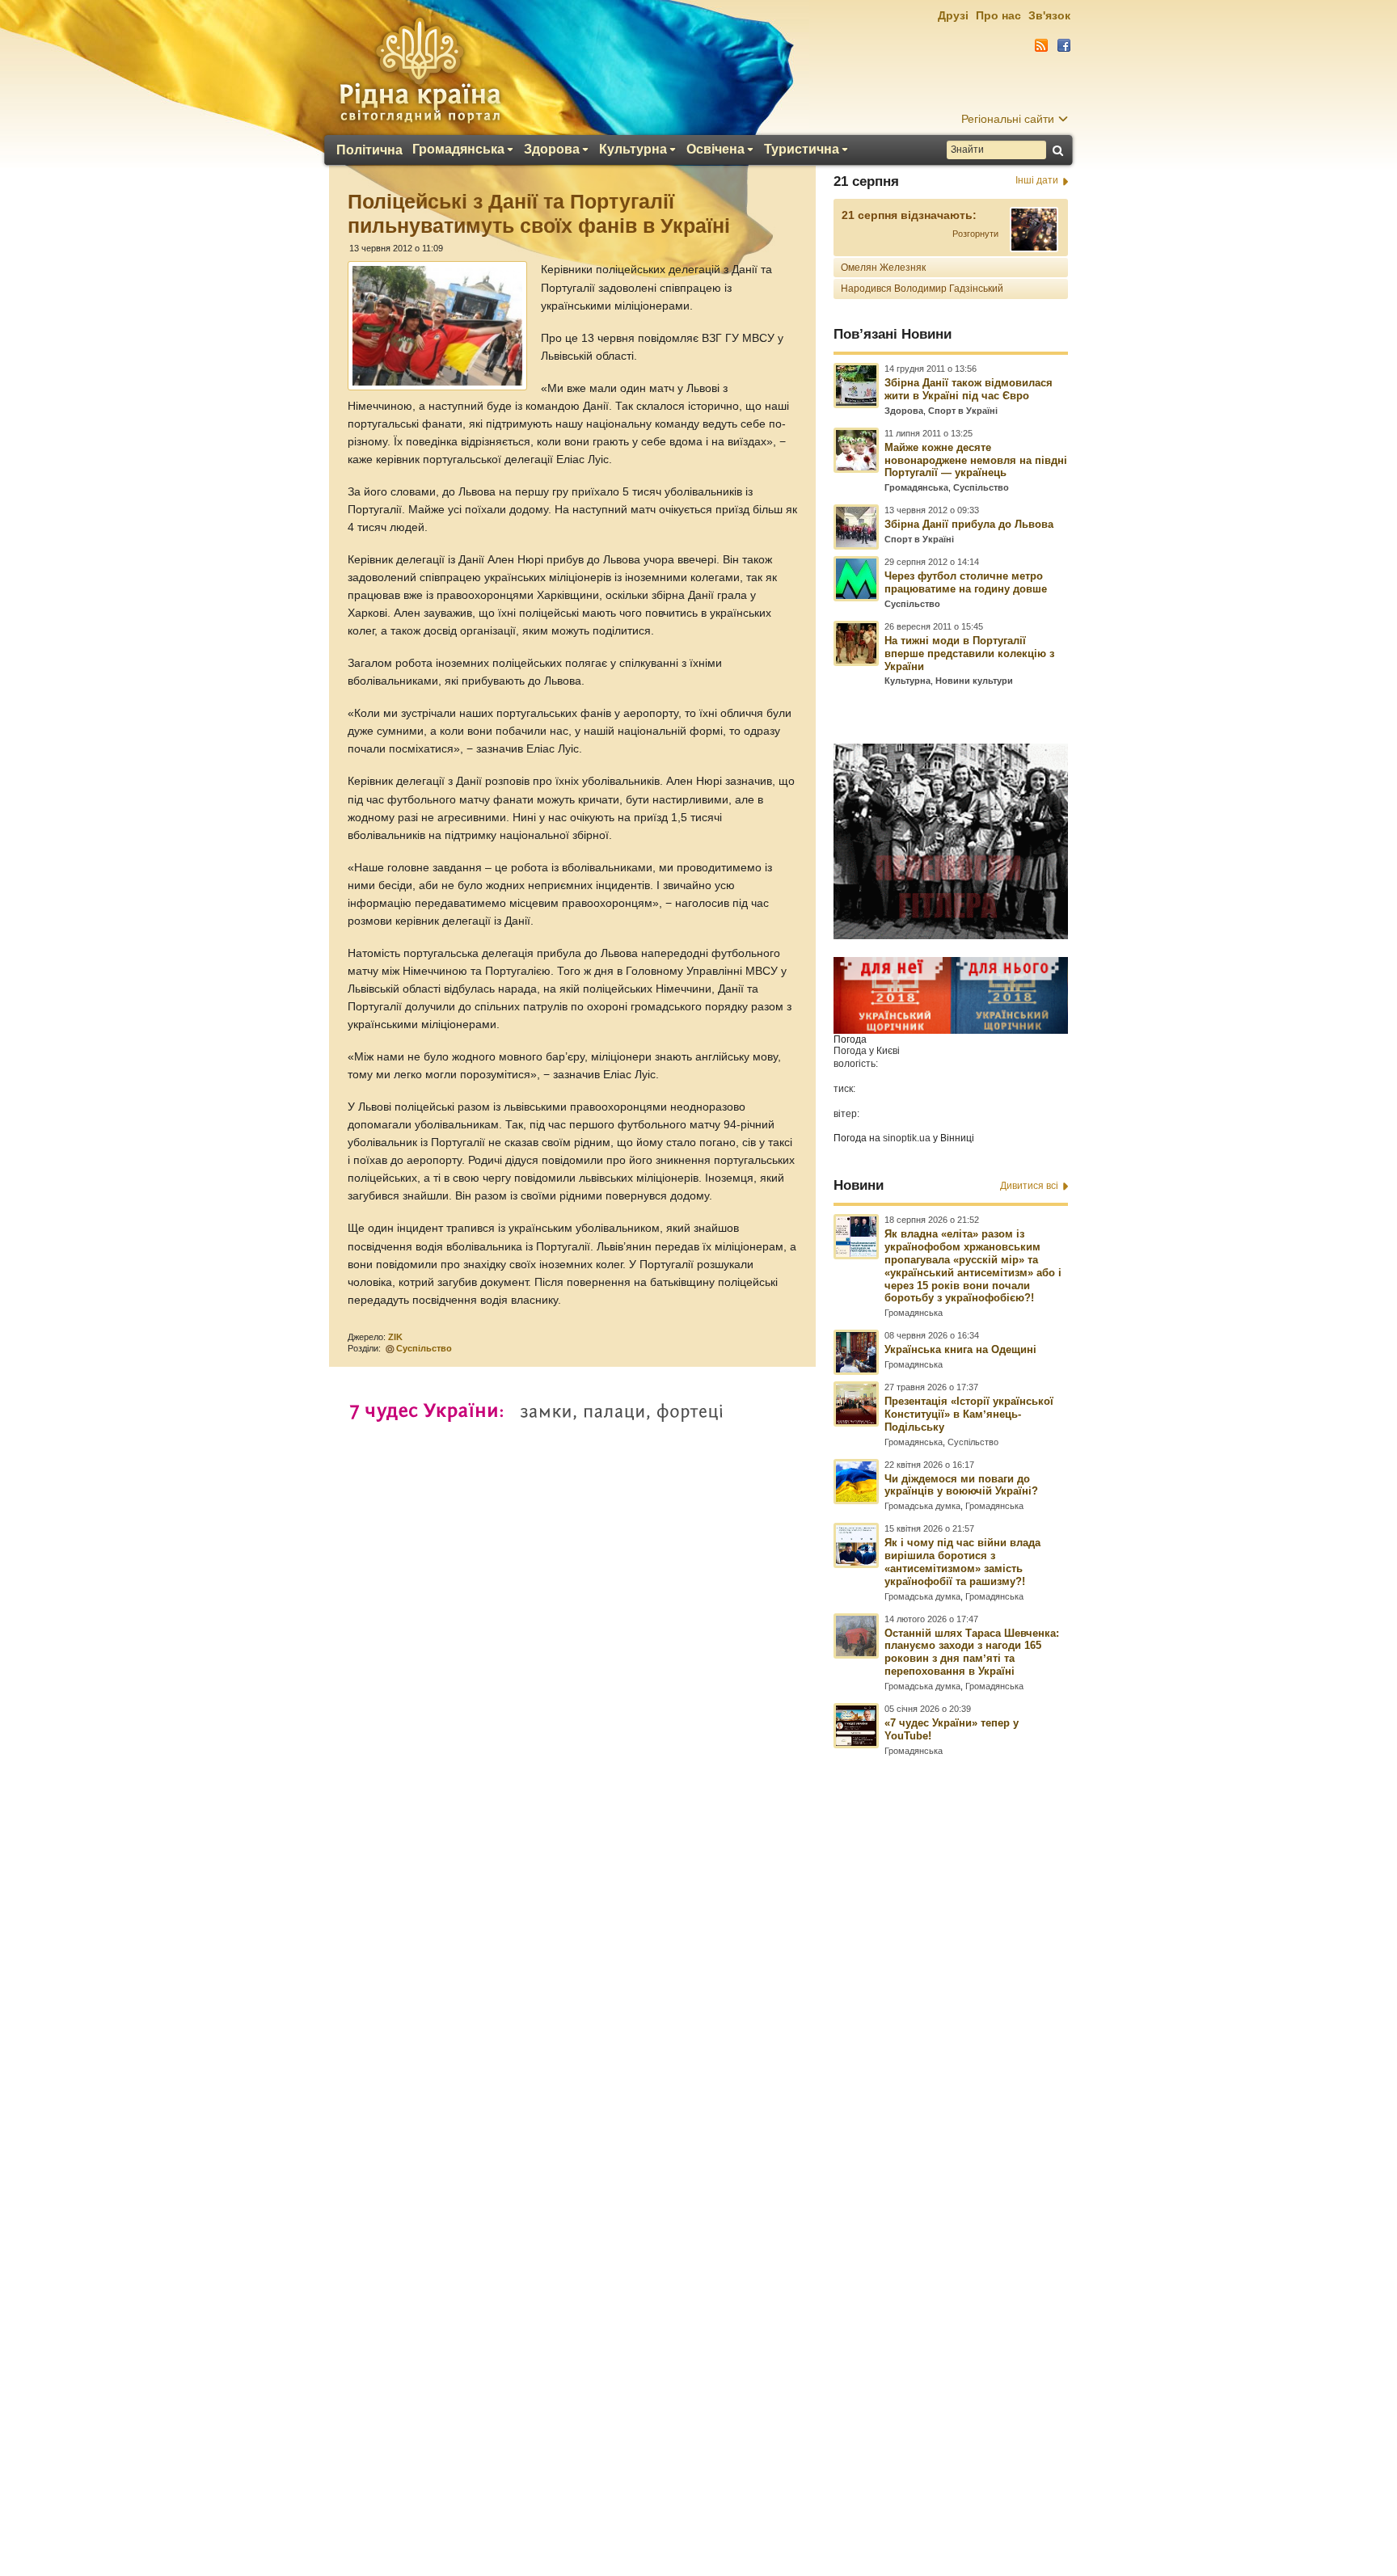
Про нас (998, 15)
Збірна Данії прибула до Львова (969, 524)
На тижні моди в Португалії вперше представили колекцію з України (969, 653)
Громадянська (458, 150)
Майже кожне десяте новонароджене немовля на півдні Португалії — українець (976, 460)
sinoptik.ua (907, 1138)
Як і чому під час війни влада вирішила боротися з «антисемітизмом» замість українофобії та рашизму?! (962, 1562)
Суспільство (424, 1348)
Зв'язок (1049, 15)
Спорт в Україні (963, 411)
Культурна (633, 150)
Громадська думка (922, 1506)
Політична (369, 150)
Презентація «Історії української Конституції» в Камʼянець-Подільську (969, 1414)
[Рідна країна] (420, 70)
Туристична (802, 150)
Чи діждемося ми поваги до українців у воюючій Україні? (961, 1485)
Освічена (715, 150)
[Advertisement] (698, 2136)
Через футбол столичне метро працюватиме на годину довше (966, 582)
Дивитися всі (1029, 1186)
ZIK (395, 1337)
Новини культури (974, 681)
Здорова (552, 150)
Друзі (953, 15)
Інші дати (1037, 180)
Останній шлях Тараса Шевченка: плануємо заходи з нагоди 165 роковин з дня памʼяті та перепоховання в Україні (972, 1653)
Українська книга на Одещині (960, 1349)
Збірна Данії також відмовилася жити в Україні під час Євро (969, 389)
